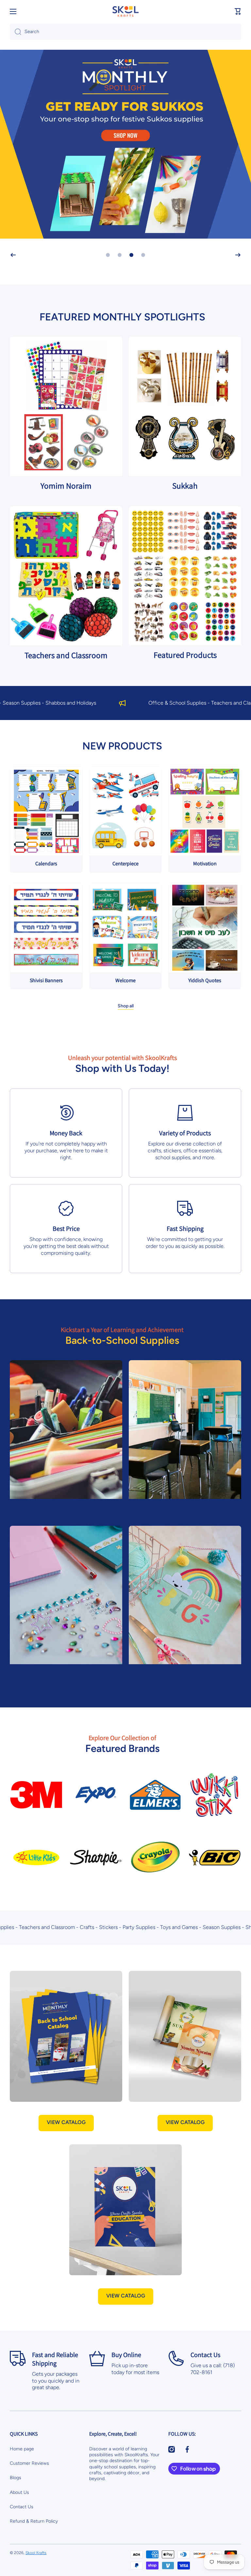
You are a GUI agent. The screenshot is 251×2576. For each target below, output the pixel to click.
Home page (22, 2449)
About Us (19, 2492)
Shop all (126, 1006)
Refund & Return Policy (34, 2521)
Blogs (16, 2478)
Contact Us (22, 2507)
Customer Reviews (29, 2463)
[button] (238, 11)
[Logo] (125, 11)
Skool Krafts (36, 2553)
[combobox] (125, 32)
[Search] (16, 32)
